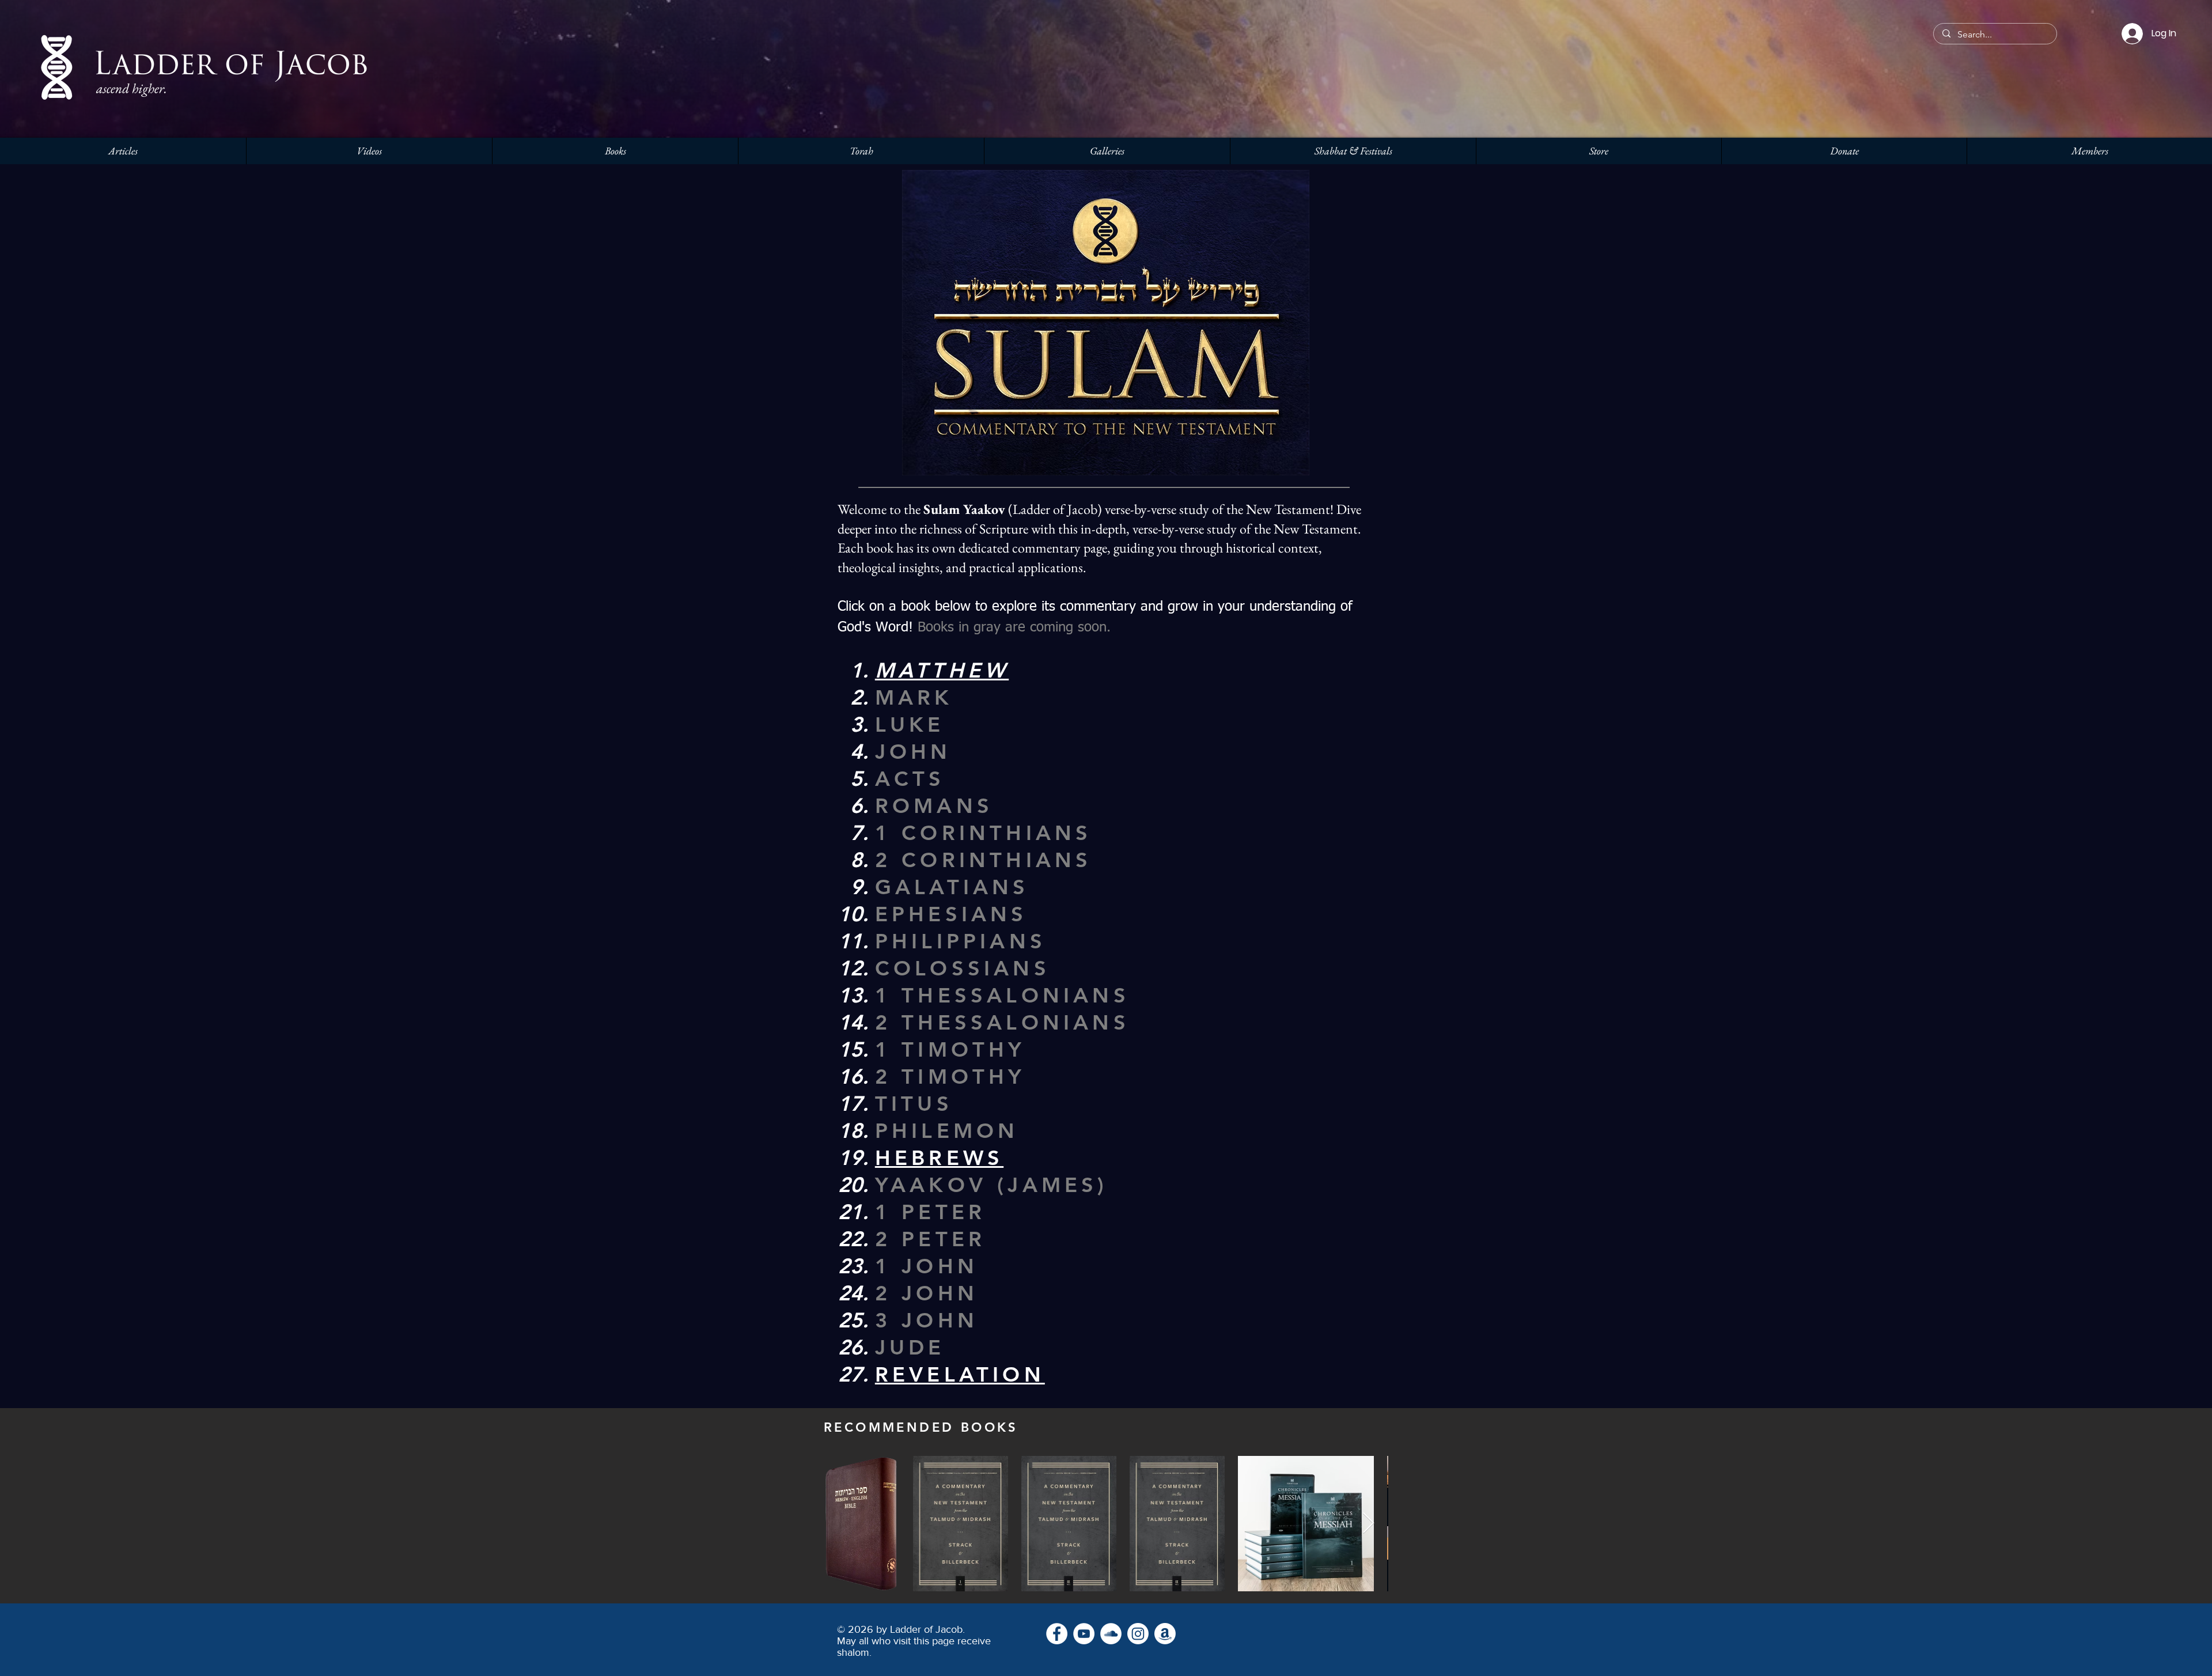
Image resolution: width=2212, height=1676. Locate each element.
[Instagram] (1138, 1634)
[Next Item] (1368, 1524)
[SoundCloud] (1111, 1634)
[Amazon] (1165, 1634)
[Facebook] (1057, 1634)
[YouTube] (1084, 1634)
